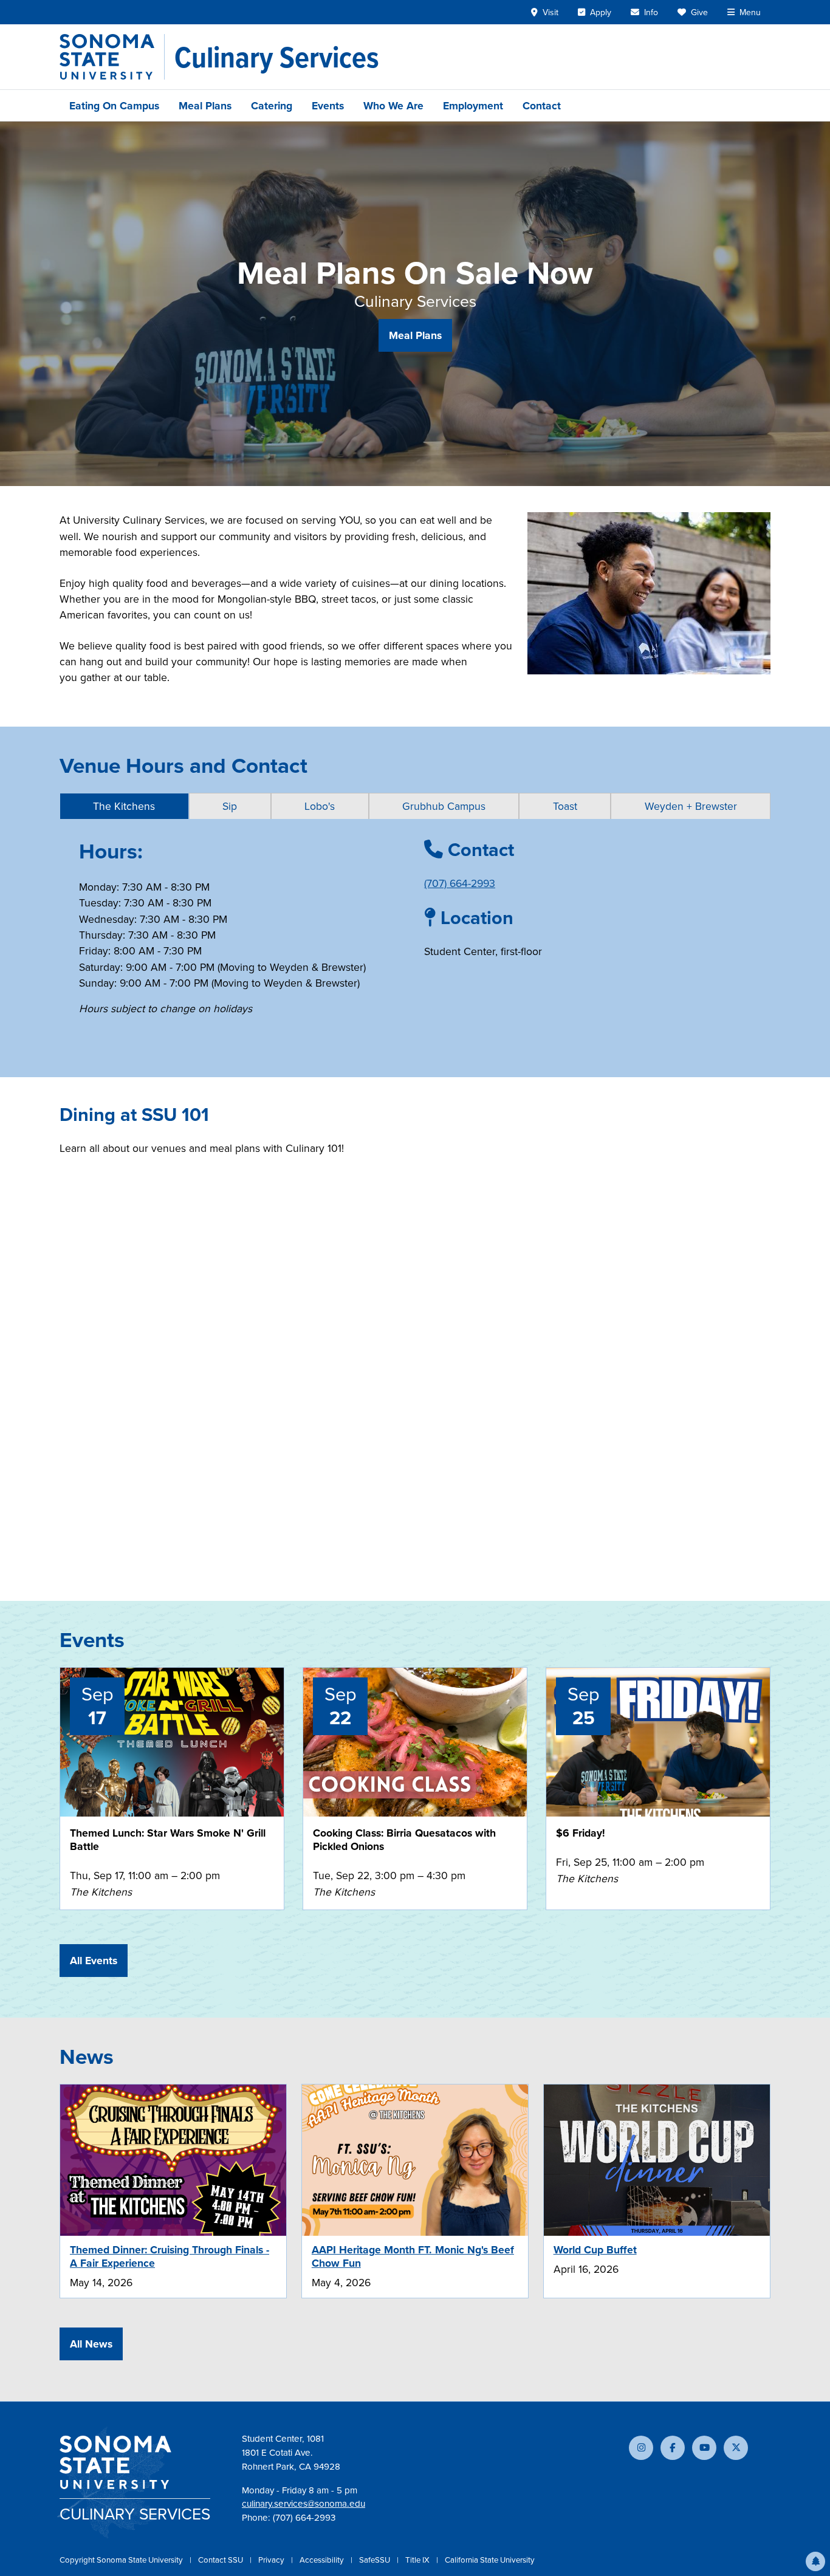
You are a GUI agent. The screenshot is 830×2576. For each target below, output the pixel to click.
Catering (272, 105)
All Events (94, 1960)
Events (328, 105)
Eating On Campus (114, 105)
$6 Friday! (581, 1833)
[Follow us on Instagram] (641, 2448)
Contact (542, 105)
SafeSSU (376, 2560)
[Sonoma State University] (112, 57)
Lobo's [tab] (320, 806)
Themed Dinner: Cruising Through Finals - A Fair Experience (170, 2256)
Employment (473, 105)
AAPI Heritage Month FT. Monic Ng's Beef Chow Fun (413, 2256)
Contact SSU (221, 2560)
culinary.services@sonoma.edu (304, 2503)
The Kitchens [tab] (124, 806)
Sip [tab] (230, 806)
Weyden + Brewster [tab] (691, 806)
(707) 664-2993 (460, 883)
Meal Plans (205, 105)
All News (91, 2344)
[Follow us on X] (736, 2448)
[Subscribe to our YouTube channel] (704, 2448)
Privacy (272, 2560)
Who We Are (393, 105)
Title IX (418, 2560)
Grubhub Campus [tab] (444, 806)
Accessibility (323, 2560)
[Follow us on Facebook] (673, 2448)
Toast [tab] (565, 806)
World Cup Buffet (595, 2249)
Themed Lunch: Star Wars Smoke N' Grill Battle (168, 1839)
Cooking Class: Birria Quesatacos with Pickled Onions (404, 1839)
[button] (815, 2561)
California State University (490, 2560)
